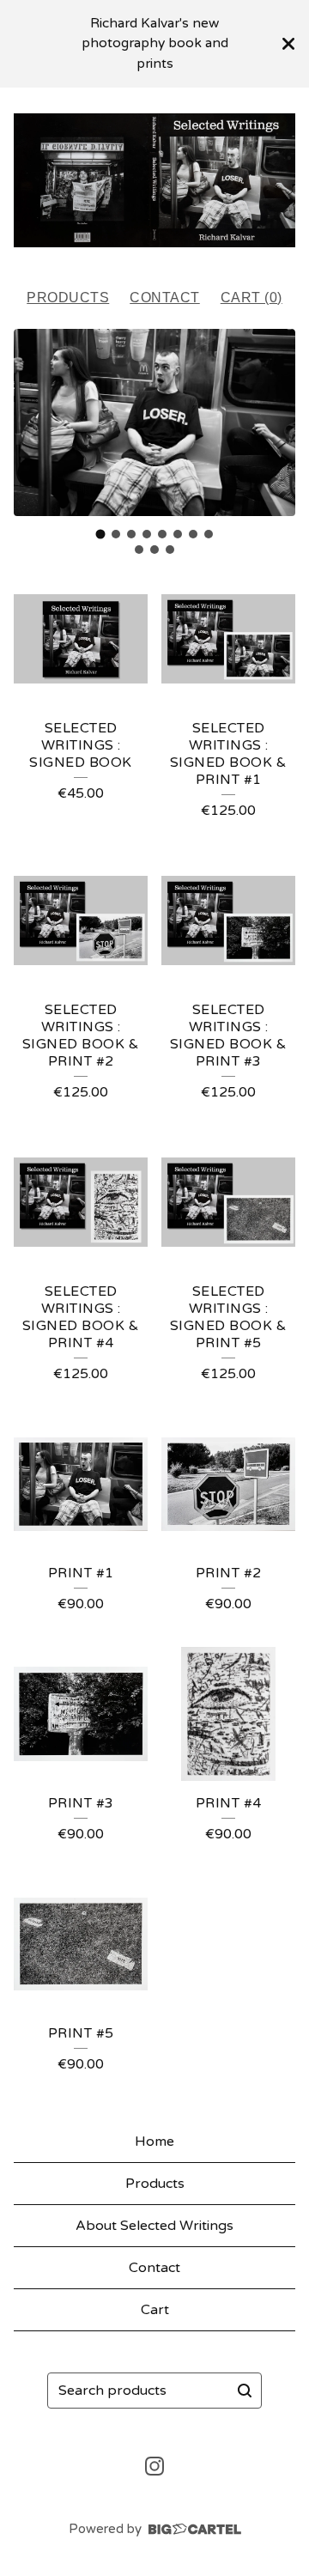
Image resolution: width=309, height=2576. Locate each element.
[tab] (101, 535)
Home (154, 2142)
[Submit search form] (245, 2391)
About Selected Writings (154, 2226)
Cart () (251, 298)
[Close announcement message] (288, 44)
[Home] (154, 180)
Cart (155, 2310)
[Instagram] (154, 2466)
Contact (165, 298)
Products (68, 298)
